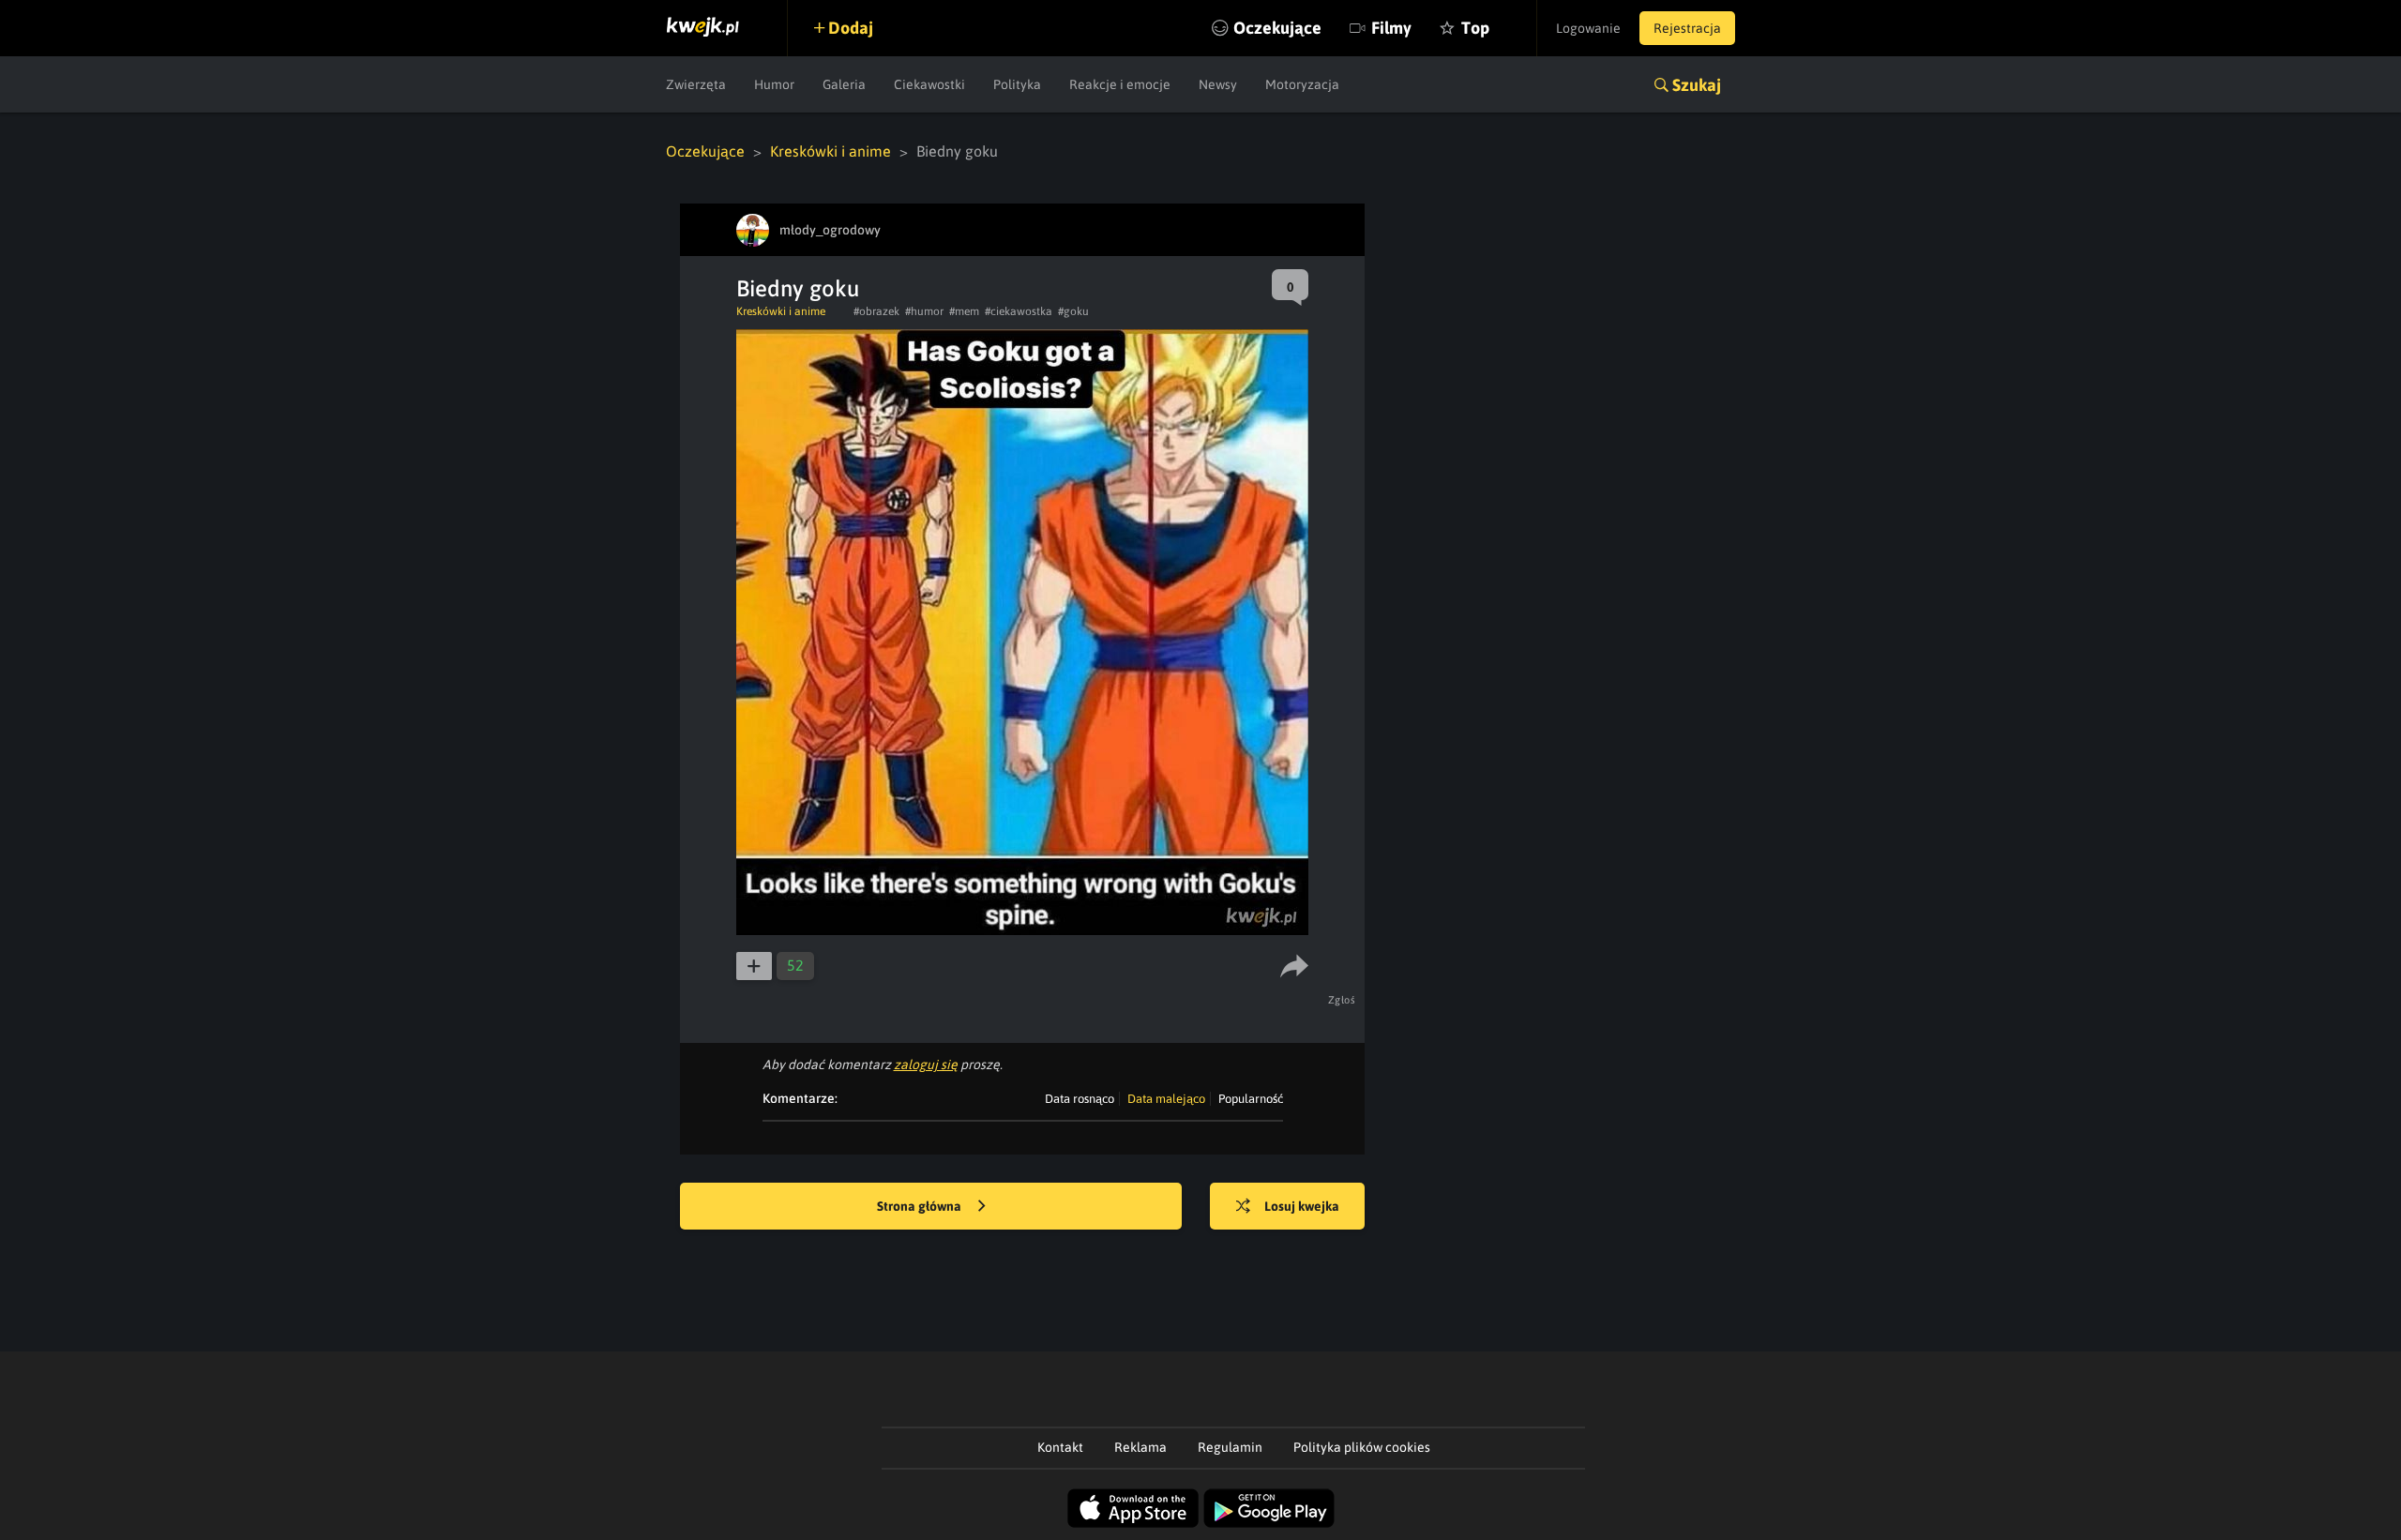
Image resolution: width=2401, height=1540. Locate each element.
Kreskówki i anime (831, 151)
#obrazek (876, 311)
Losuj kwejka (1302, 1206)
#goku (1073, 311)
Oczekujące (1277, 28)
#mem (964, 311)
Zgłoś (1342, 1000)
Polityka (1017, 84)
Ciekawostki (929, 84)
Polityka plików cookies (1362, 1447)
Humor (774, 84)
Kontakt (1060, 1447)
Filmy (1391, 28)
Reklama (1140, 1447)
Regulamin (1230, 1447)
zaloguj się (926, 1064)
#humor (924, 311)
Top (1475, 28)
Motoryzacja (1302, 84)
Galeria (844, 84)
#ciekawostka (1019, 311)
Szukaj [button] (1697, 85)
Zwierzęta (696, 84)
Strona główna (921, 1206)
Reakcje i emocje (1120, 84)
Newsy (1218, 84)
